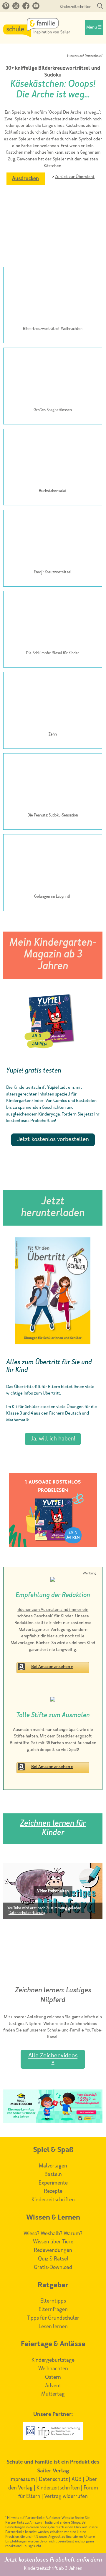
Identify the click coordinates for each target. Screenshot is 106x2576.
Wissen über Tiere (53, 2242)
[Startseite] (37, 36)
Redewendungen (53, 2250)
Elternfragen (53, 2310)
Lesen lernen (53, 2327)
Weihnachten (53, 2369)
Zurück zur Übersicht (75, 177)
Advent (53, 2386)
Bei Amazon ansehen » (52, 1667)
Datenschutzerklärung (27, 1913)
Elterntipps (53, 2301)
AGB (77, 2479)
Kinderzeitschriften (76, 7)
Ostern (53, 2377)
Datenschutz (53, 2479)
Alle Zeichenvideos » (53, 2059)
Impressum (22, 2479)
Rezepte (53, 2191)
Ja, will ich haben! (53, 1439)
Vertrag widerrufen (66, 2497)
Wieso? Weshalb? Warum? (53, 2234)
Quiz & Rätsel (53, 2259)
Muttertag (53, 2394)
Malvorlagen (53, 2166)
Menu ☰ (94, 28)
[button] (53, 1891)
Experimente (53, 2183)
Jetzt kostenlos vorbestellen (53, 1140)
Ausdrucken (25, 179)
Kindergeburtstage (53, 2360)
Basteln (53, 2175)
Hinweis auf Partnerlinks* (85, 56)
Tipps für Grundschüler (53, 2318)
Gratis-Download (53, 2268)
